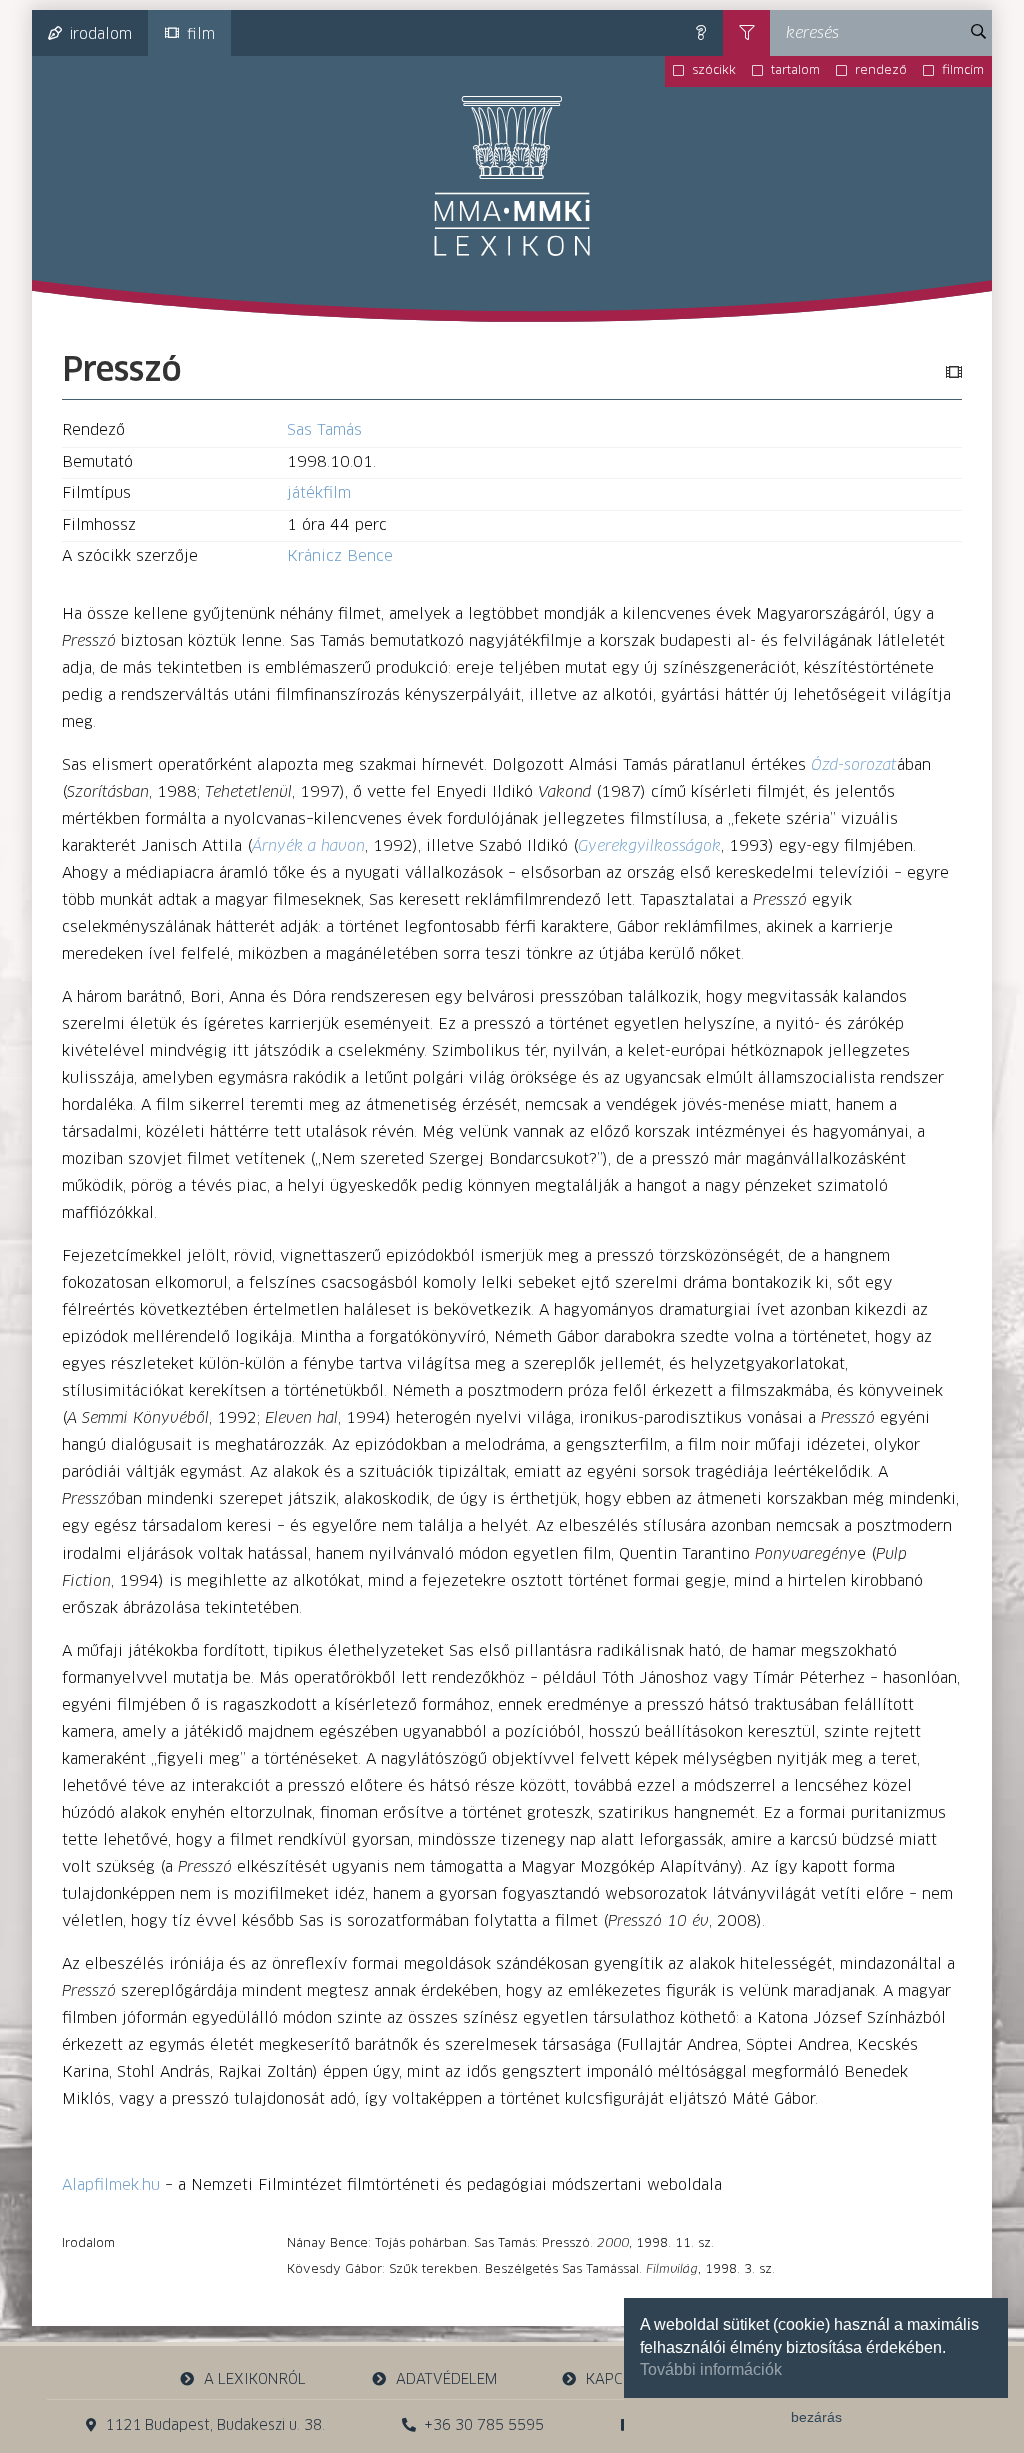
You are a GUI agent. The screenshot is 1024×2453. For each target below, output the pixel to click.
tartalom (795, 71)
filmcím (963, 71)
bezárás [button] (816, 2417)
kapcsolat (626, 2380)
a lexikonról (255, 2380)
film (201, 35)
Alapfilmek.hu (111, 2185)
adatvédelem (446, 2380)
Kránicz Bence (340, 556)
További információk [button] (711, 2369)
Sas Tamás (324, 430)
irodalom (101, 35)
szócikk (714, 71)
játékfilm (319, 493)
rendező (881, 71)
